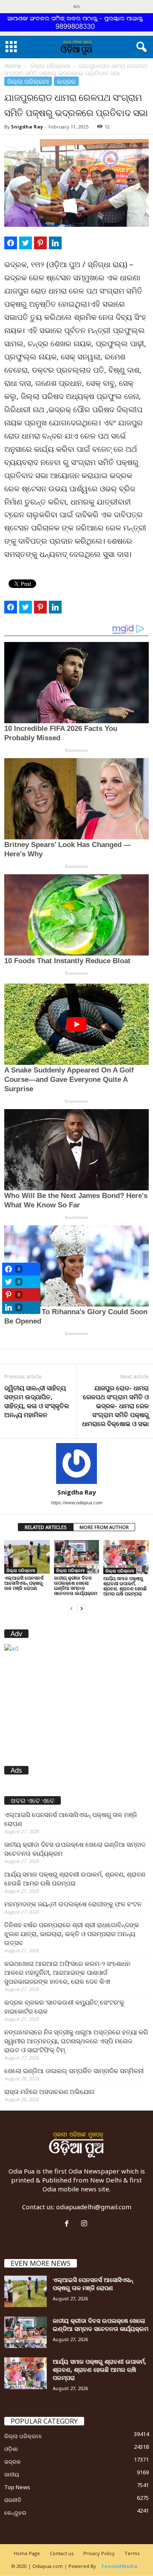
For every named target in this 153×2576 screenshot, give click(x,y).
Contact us (62, 2553)
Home (13, 66)
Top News (17, 2487)
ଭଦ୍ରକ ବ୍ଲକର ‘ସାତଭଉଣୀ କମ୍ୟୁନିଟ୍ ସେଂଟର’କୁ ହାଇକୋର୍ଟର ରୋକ (64, 2007)
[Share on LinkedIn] (55, 243)
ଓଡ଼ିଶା (11, 2449)
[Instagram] (85, 2224)
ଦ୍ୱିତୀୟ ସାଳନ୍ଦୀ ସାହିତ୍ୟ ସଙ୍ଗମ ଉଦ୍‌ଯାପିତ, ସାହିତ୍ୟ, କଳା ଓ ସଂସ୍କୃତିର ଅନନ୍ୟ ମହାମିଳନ (37, 1401)
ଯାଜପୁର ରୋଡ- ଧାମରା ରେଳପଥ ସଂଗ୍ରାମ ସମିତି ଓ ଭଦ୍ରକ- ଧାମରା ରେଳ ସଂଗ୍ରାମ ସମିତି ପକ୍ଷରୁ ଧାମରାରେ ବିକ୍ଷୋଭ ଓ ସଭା (115, 1406)
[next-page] (82, 1608)
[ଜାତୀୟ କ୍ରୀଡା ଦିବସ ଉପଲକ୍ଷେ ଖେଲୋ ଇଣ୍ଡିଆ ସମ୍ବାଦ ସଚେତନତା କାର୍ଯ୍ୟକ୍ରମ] (77, 1557)
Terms (132, 2553)
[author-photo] (76, 1463)
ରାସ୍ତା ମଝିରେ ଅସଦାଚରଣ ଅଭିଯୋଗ (50, 2091)
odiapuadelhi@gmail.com (94, 2207)
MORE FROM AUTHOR (104, 1527)
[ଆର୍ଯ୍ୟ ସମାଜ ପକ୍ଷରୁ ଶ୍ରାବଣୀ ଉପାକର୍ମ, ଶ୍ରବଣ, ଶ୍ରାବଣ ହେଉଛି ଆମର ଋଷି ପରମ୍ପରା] (126, 1557)
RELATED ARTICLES (46, 1527)
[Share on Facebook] (11, 243)
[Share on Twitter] (25, 243)
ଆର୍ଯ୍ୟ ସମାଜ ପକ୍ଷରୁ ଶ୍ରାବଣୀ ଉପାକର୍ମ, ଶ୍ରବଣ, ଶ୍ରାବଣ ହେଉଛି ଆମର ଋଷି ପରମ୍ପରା (125, 1586)
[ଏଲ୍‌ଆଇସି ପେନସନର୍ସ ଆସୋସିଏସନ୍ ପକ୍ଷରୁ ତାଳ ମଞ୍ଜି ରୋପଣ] (27, 1557)
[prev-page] (71, 1608)
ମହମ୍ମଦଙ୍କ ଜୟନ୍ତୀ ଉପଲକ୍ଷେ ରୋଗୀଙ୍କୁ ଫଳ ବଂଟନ (73, 1904)
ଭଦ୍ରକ (66, 81)
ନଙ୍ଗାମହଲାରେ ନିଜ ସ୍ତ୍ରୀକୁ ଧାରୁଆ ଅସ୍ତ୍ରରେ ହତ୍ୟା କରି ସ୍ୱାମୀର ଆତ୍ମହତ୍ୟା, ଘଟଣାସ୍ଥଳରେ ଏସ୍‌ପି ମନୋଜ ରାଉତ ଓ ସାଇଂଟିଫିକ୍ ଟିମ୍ (76, 2041)
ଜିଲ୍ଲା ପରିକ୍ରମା (50, 66)
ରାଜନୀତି (13, 2500)
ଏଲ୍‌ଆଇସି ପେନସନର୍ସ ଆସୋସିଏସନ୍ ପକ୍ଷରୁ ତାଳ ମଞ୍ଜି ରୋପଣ (24, 1583)
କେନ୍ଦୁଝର (15, 2513)
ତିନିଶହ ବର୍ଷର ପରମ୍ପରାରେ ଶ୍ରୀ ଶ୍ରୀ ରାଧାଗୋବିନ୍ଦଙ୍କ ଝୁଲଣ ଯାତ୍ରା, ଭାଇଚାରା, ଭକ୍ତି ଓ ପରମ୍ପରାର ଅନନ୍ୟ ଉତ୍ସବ (72, 1934)
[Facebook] (69, 2224)
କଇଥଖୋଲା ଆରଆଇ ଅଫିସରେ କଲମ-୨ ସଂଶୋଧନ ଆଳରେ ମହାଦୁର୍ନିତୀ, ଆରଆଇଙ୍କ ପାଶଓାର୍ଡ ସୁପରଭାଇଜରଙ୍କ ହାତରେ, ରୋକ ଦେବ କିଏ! (67, 1972)
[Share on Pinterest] (40, 243)
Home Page (27, 2553)
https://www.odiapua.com (77, 1503)
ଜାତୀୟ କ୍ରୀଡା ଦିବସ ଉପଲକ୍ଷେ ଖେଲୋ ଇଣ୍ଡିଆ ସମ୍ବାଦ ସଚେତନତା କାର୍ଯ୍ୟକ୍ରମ (76, 1585)
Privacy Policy (99, 2553)
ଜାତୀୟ (12, 2474)
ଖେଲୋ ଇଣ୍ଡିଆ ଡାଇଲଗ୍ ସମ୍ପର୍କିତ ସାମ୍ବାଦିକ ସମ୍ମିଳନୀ (74, 2071)
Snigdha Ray (27, 127)
